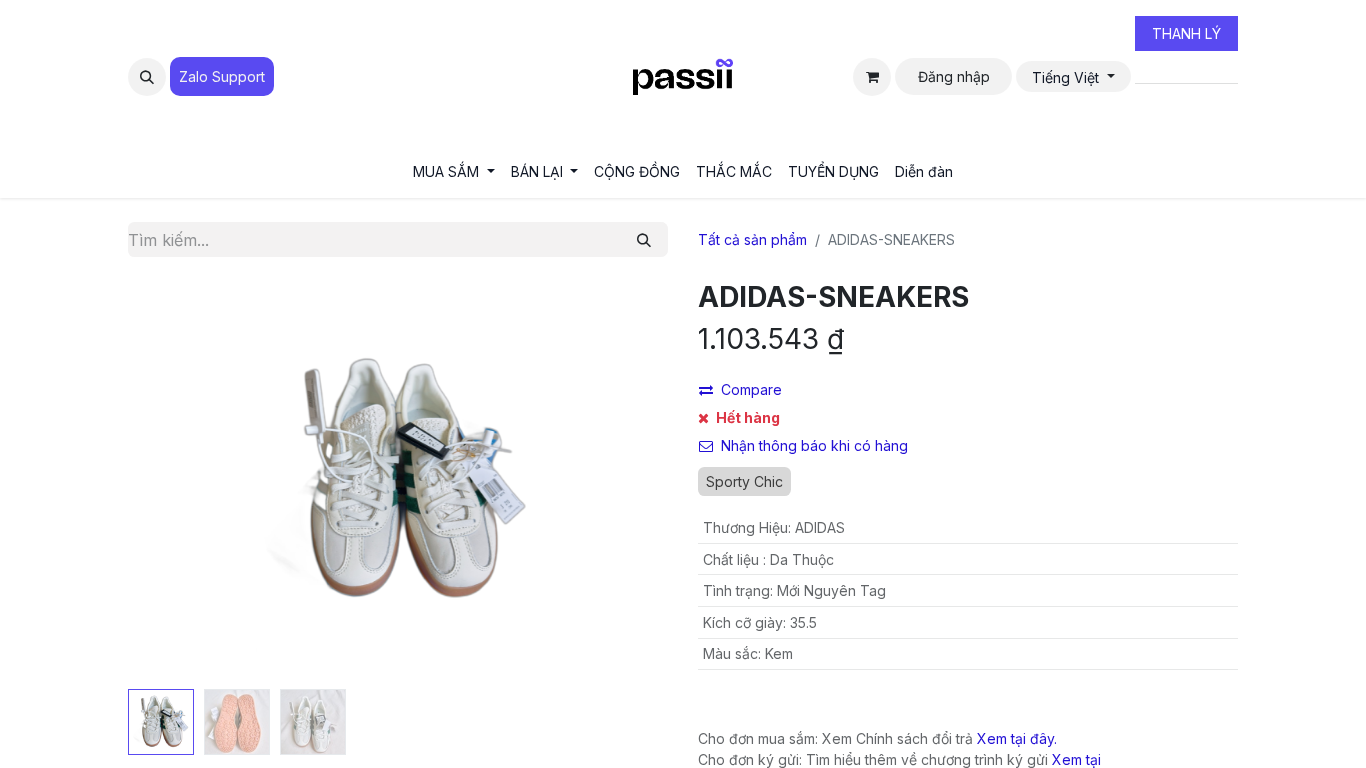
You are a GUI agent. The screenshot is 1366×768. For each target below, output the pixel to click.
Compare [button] (751, 389)
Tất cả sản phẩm (752, 239)
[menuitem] (454, 171)
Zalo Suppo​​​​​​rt (222, 76)
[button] (147, 77)
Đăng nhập (954, 76)
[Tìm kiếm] (644, 239)
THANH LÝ (1186, 33)
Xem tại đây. (1017, 738)
